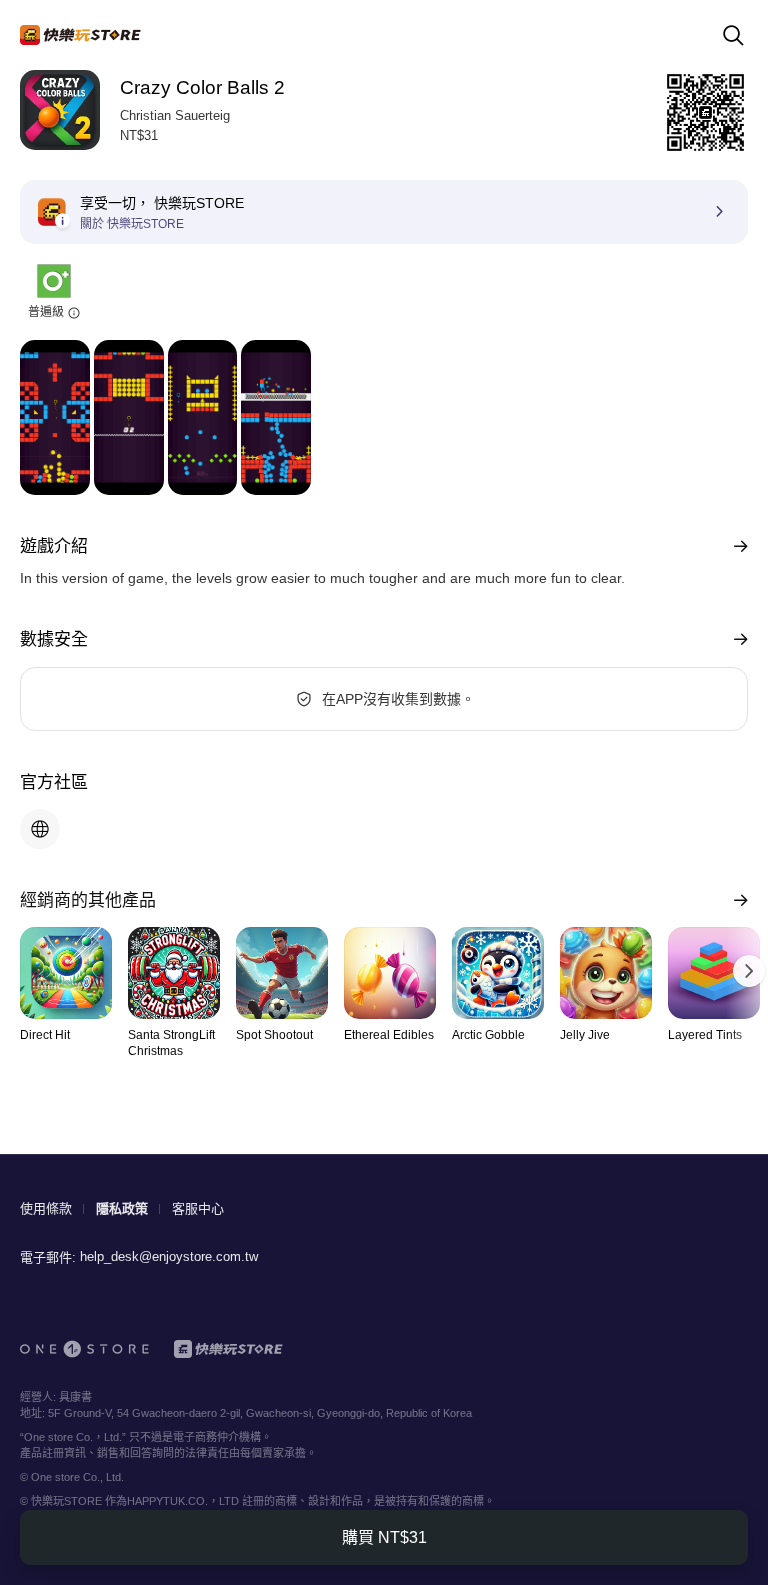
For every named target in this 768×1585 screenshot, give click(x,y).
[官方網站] (40, 829)
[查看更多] (736, 546)
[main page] (80, 35)
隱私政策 (122, 1208)
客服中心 (198, 1208)
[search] (733, 35)
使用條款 (46, 1208)
